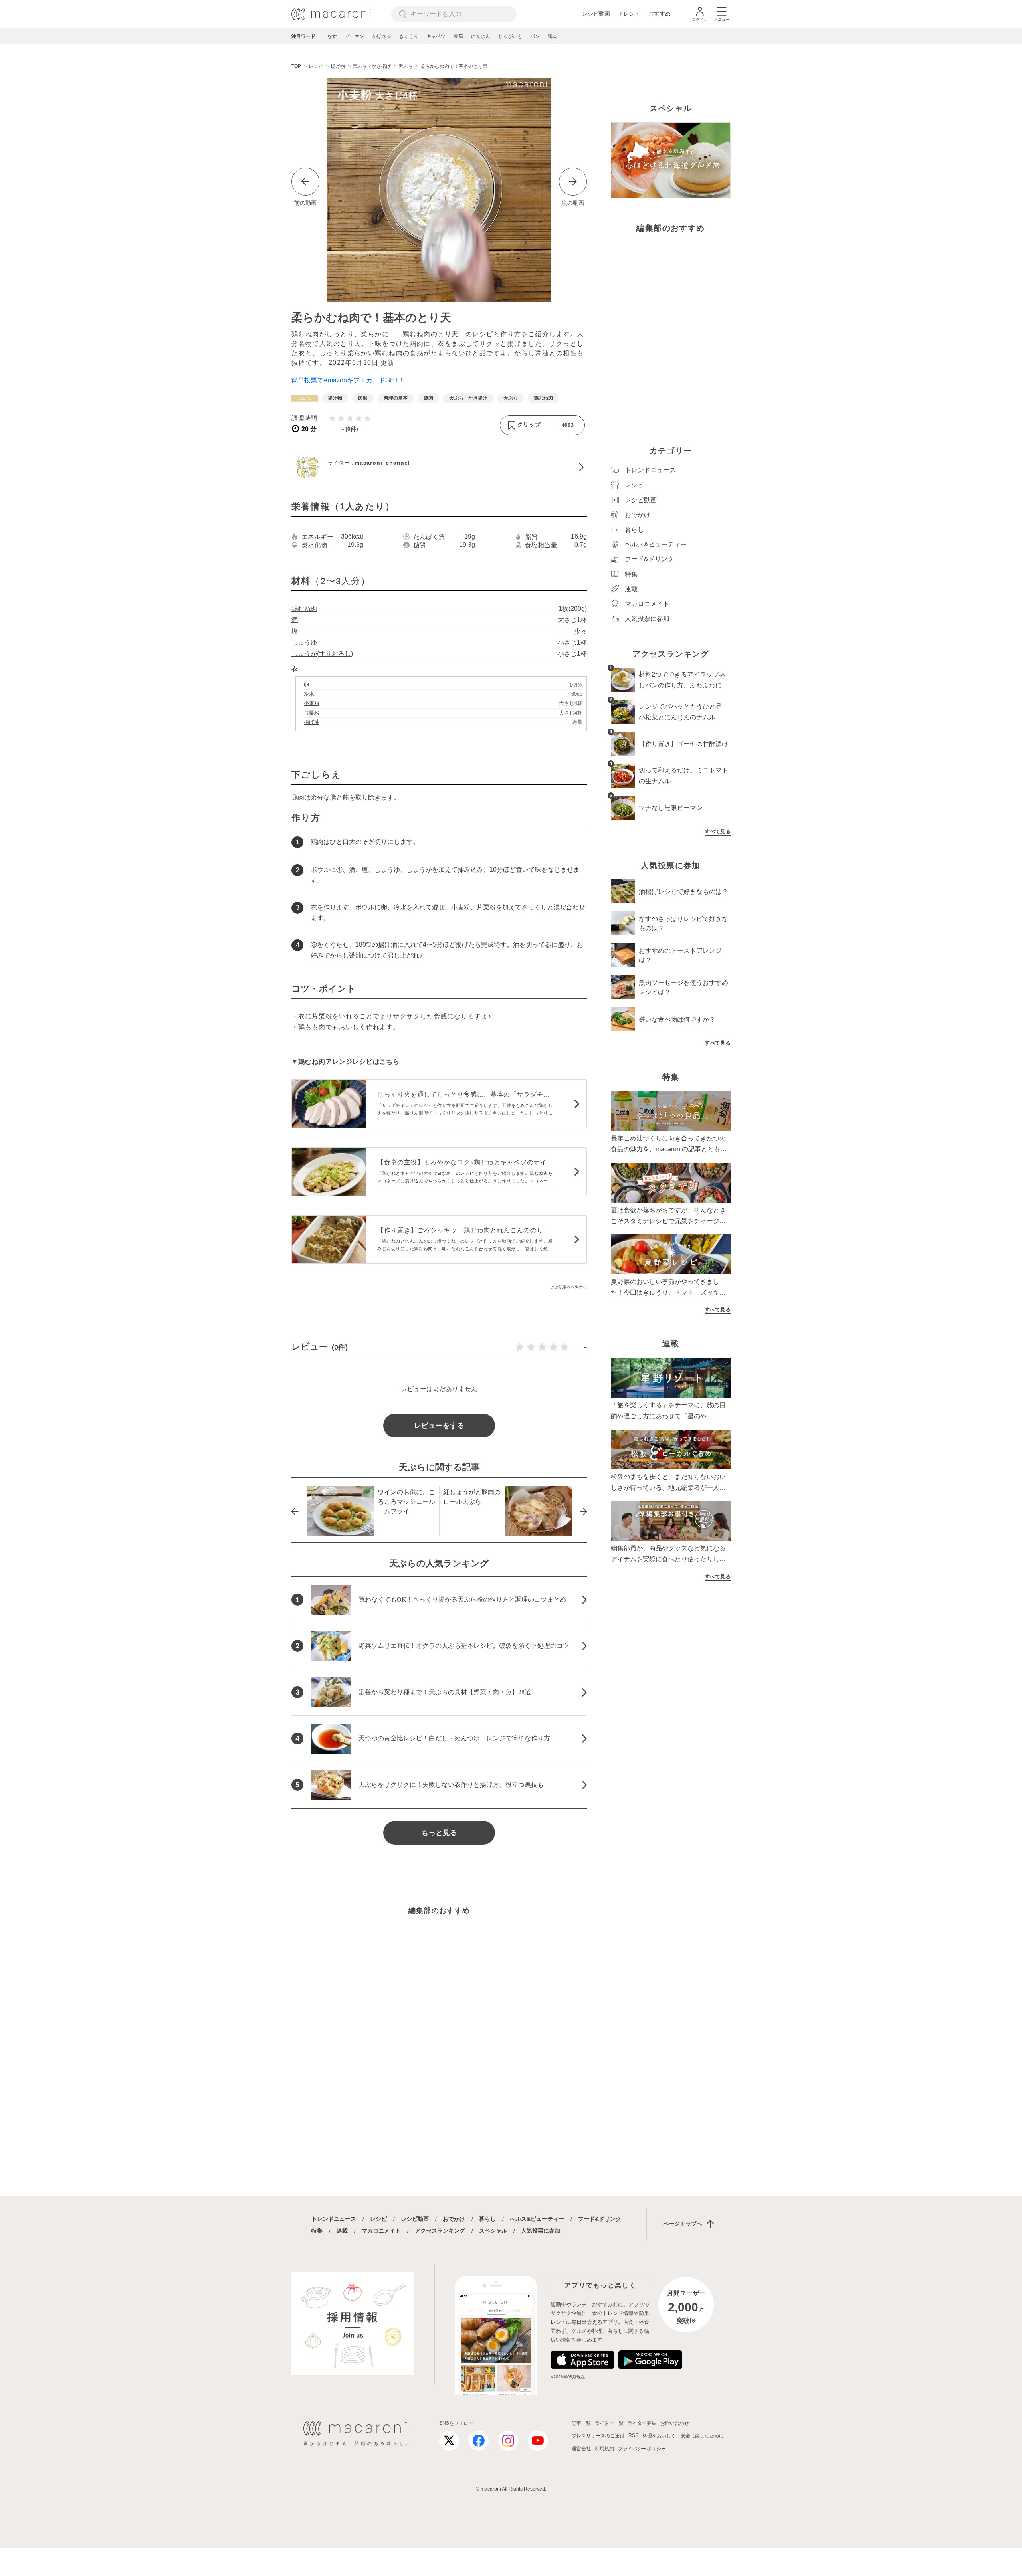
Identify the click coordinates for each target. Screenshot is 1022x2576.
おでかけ (454, 2219)
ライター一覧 (609, 2423)
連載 (342, 2231)
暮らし (487, 2219)
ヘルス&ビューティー (537, 2219)
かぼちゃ (382, 36)
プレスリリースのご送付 (598, 2436)
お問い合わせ (675, 2423)
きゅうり (409, 36)
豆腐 (458, 36)
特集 (317, 2231)
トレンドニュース (334, 2219)
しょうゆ (304, 643)
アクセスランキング (440, 2231)
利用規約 (604, 2449)
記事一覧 (581, 2423)
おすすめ (660, 14)
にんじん (481, 36)
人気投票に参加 (541, 2231)
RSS (633, 2435)
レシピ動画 (596, 14)
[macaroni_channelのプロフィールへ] (439, 467)
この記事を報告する (569, 1287)
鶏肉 (553, 36)
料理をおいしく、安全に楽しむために (683, 2436)
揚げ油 (312, 722)
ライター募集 (642, 2423)
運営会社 (581, 2449)
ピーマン (355, 36)
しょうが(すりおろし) (322, 654)
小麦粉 (312, 703)
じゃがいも (510, 36)
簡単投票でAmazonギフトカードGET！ (348, 380)
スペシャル (493, 2231)
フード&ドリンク (600, 2219)
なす (332, 36)
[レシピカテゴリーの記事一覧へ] (305, 398)
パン (535, 36)
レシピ (378, 2219)
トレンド (629, 14)
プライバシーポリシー (642, 2449)
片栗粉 (312, 713)
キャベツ (436, 36)
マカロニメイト (381, 2231)
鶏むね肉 (304, 609)
